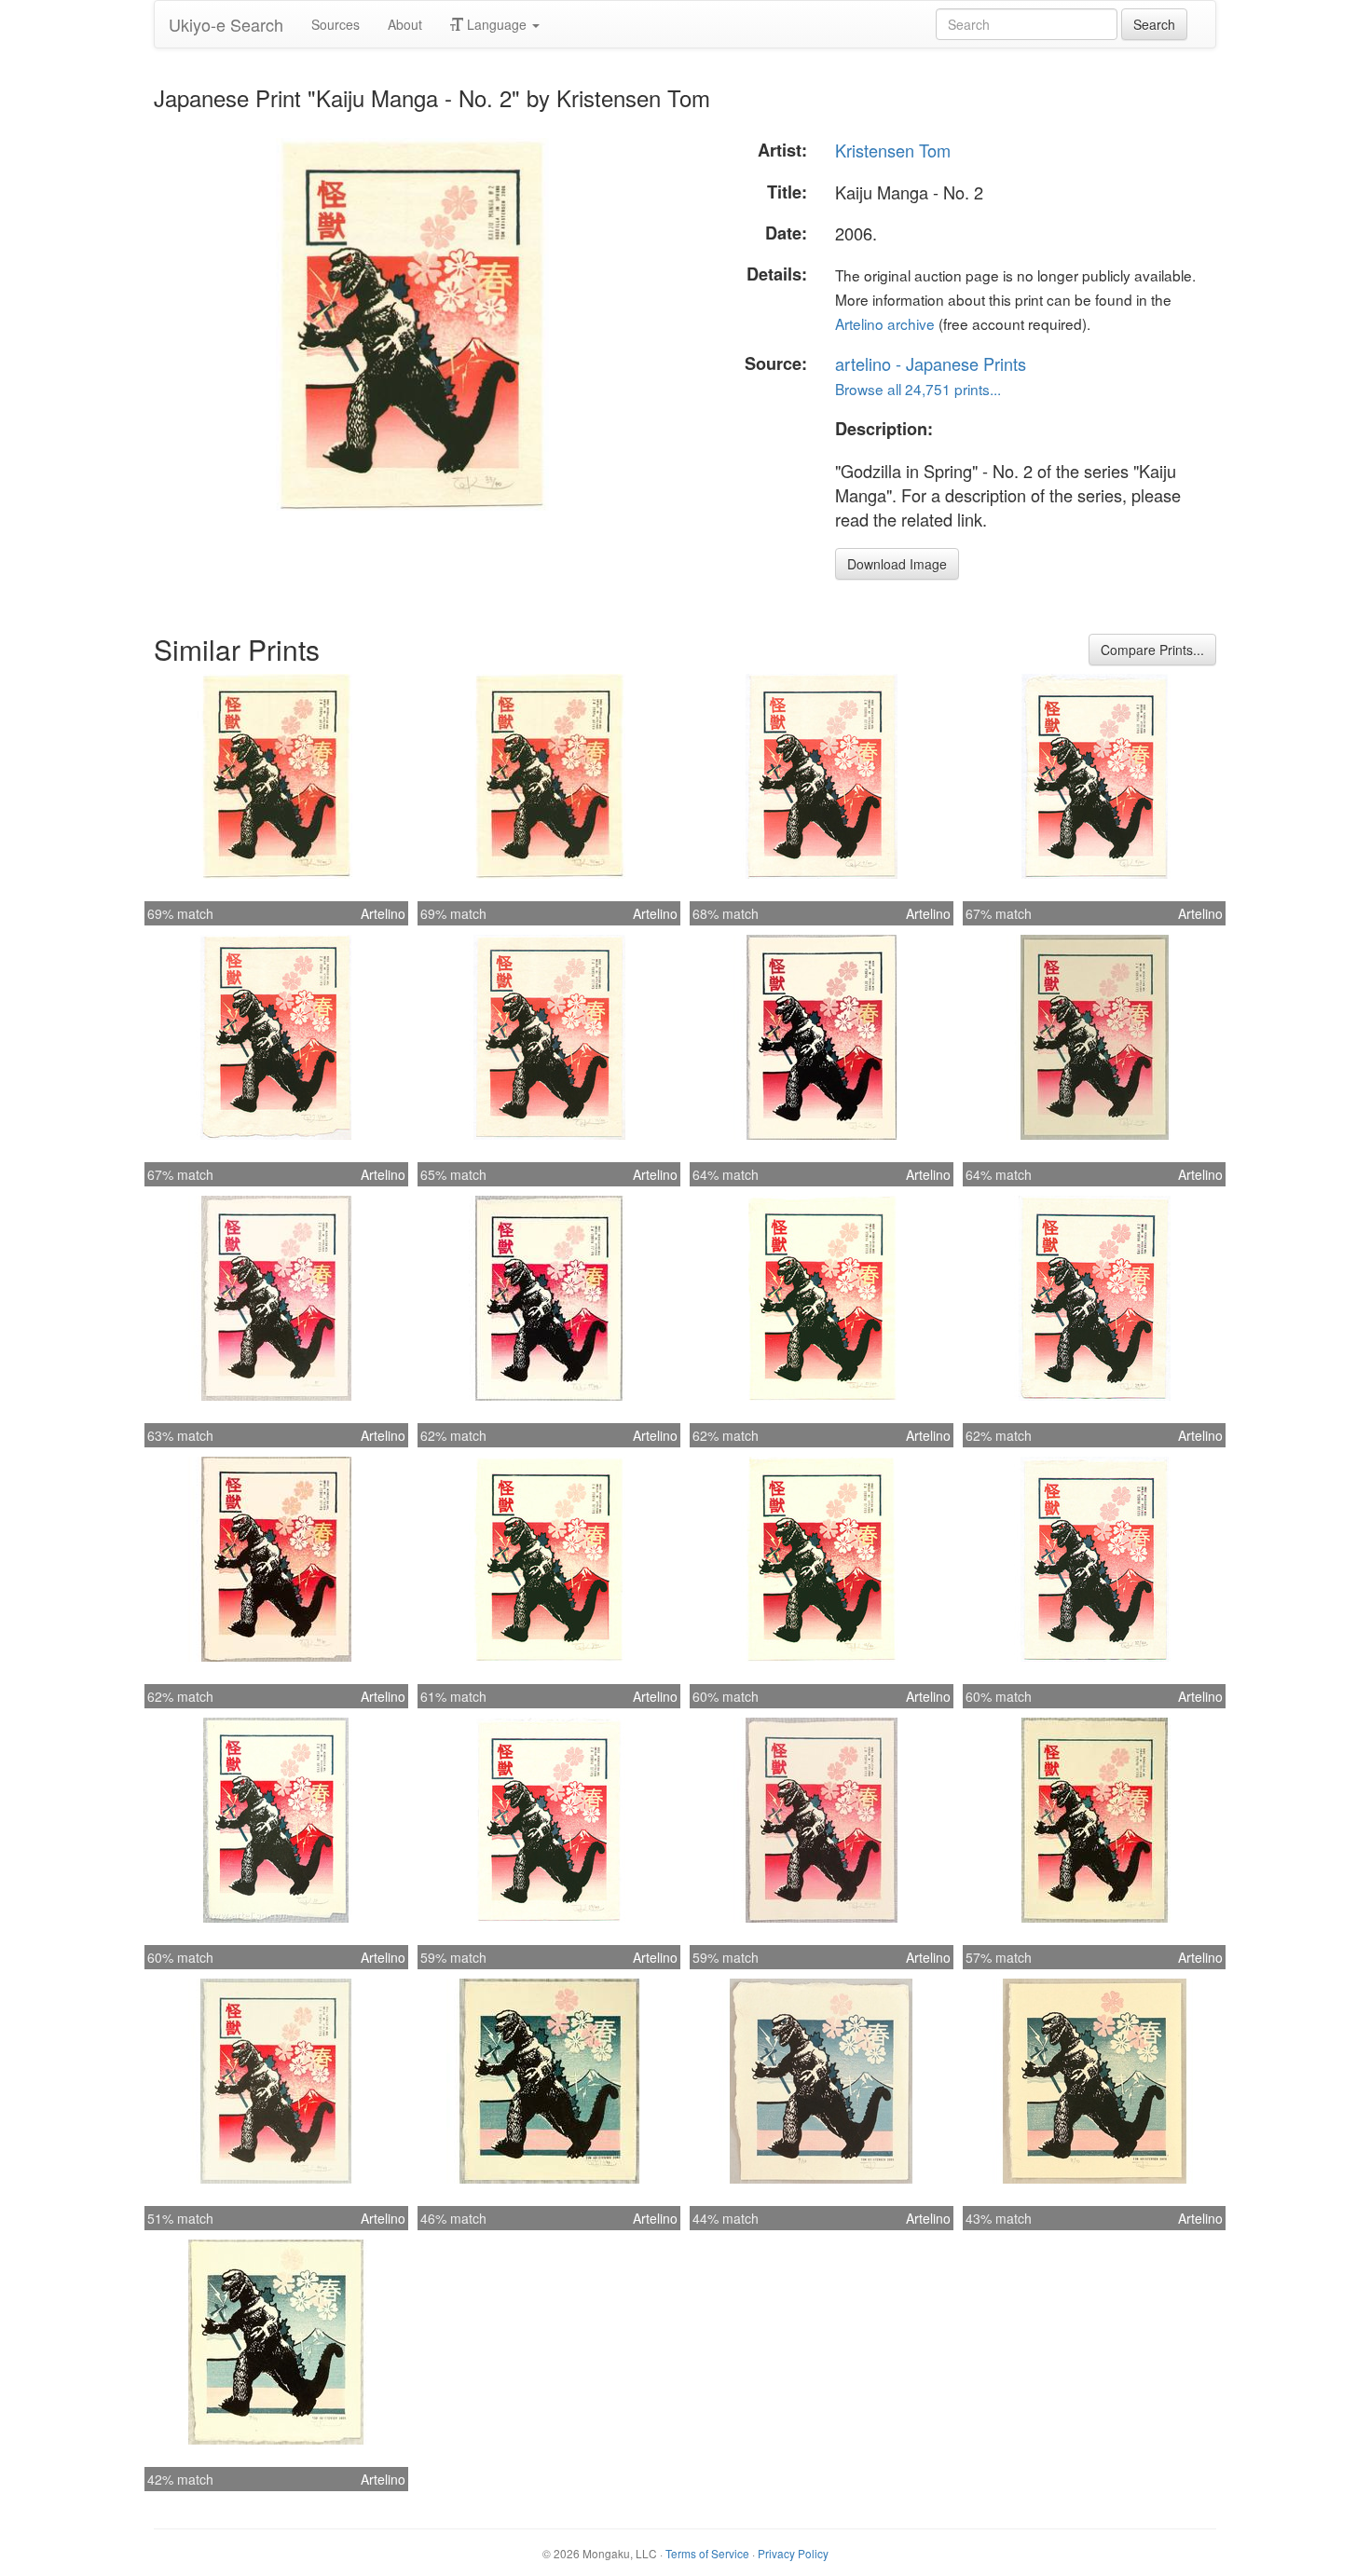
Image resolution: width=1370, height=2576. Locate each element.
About (405, 24)
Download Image (897, 564)
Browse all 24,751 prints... (918, 389)
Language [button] (497, 24)
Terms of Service (707, 2553)
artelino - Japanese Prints (931, 363)
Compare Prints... (1152, 650)
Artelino (383, 913)
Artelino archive (885, 323)
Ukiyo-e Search (226, 24)
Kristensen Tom (893, 150)
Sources (336, 24)
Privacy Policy (793, 2553)
